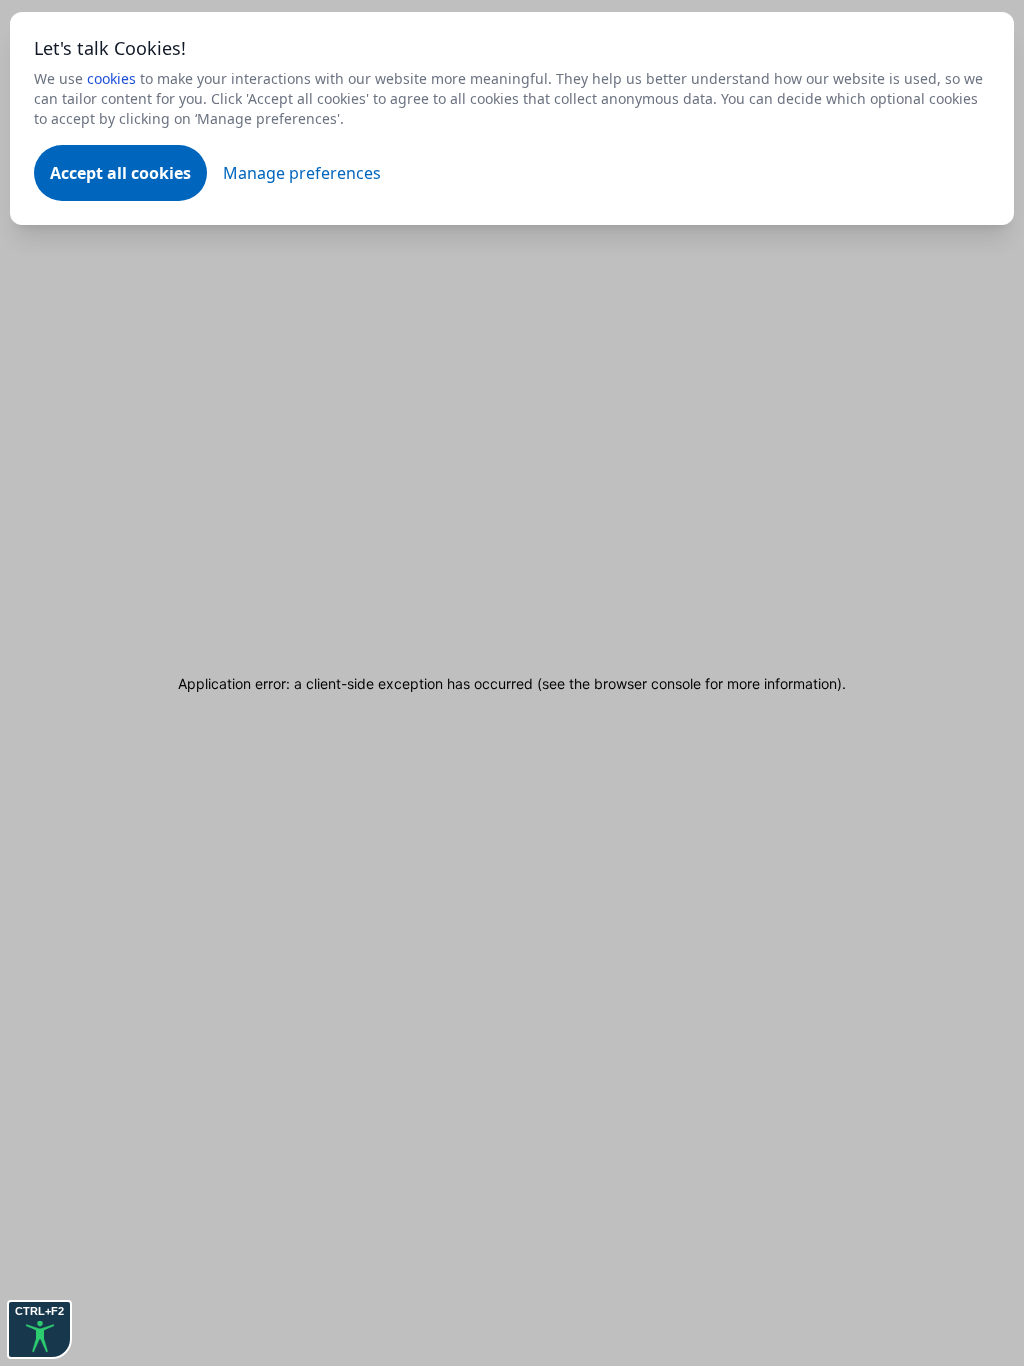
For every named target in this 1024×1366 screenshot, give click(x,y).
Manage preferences (302, 173)
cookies (111, 78)
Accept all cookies (120, 173)
